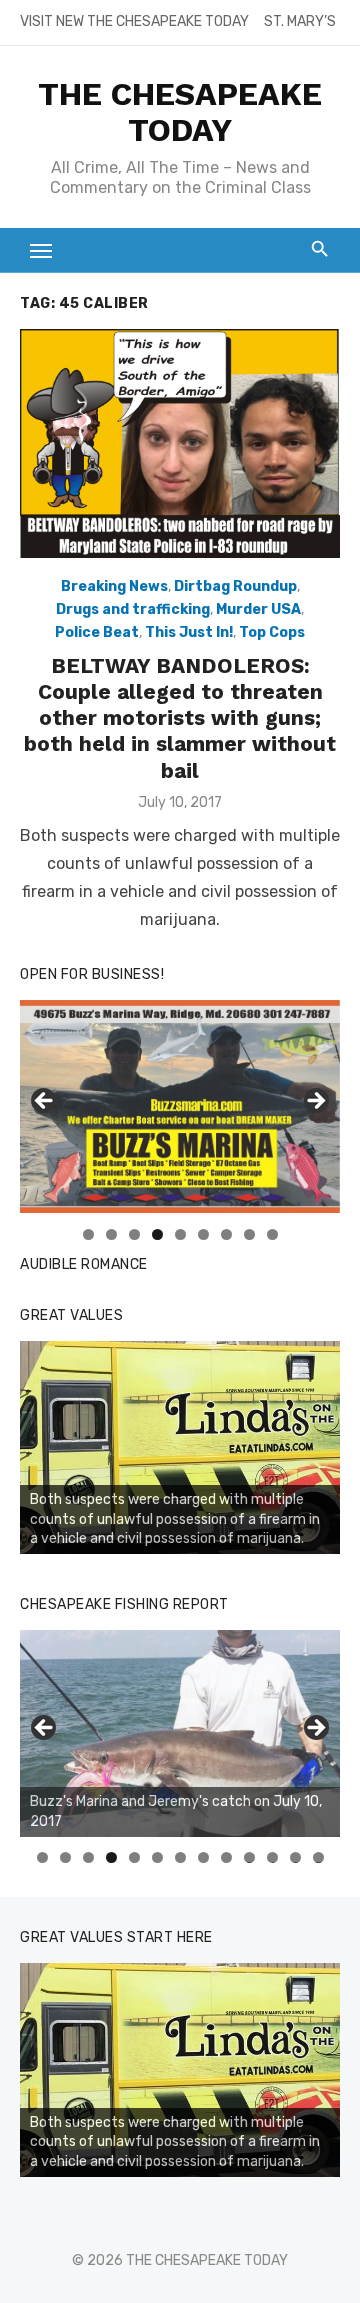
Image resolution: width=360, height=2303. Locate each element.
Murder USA (258, 609)
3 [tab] (134, 1234)
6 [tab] (203, 1234)
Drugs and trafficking (133, 609)
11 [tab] (273, 1857)
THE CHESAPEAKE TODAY (180, 112)
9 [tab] (272, 1234)
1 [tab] (88, 1234)
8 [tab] (249, 1234)
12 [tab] (296, 1857)
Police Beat (97, 632)
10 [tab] (250, 1857)
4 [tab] (157, 1234)
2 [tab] (111, 1234)
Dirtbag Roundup (235, 586)
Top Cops (272, 632)
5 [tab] (180, 1234)
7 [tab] (226, 1234)
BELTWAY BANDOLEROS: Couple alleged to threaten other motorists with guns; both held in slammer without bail (180, 718)
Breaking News (114, 586)
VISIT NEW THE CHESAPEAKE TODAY (134, 21)
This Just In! (189, 632)
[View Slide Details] (180, 1448)
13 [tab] (319, 1857)
